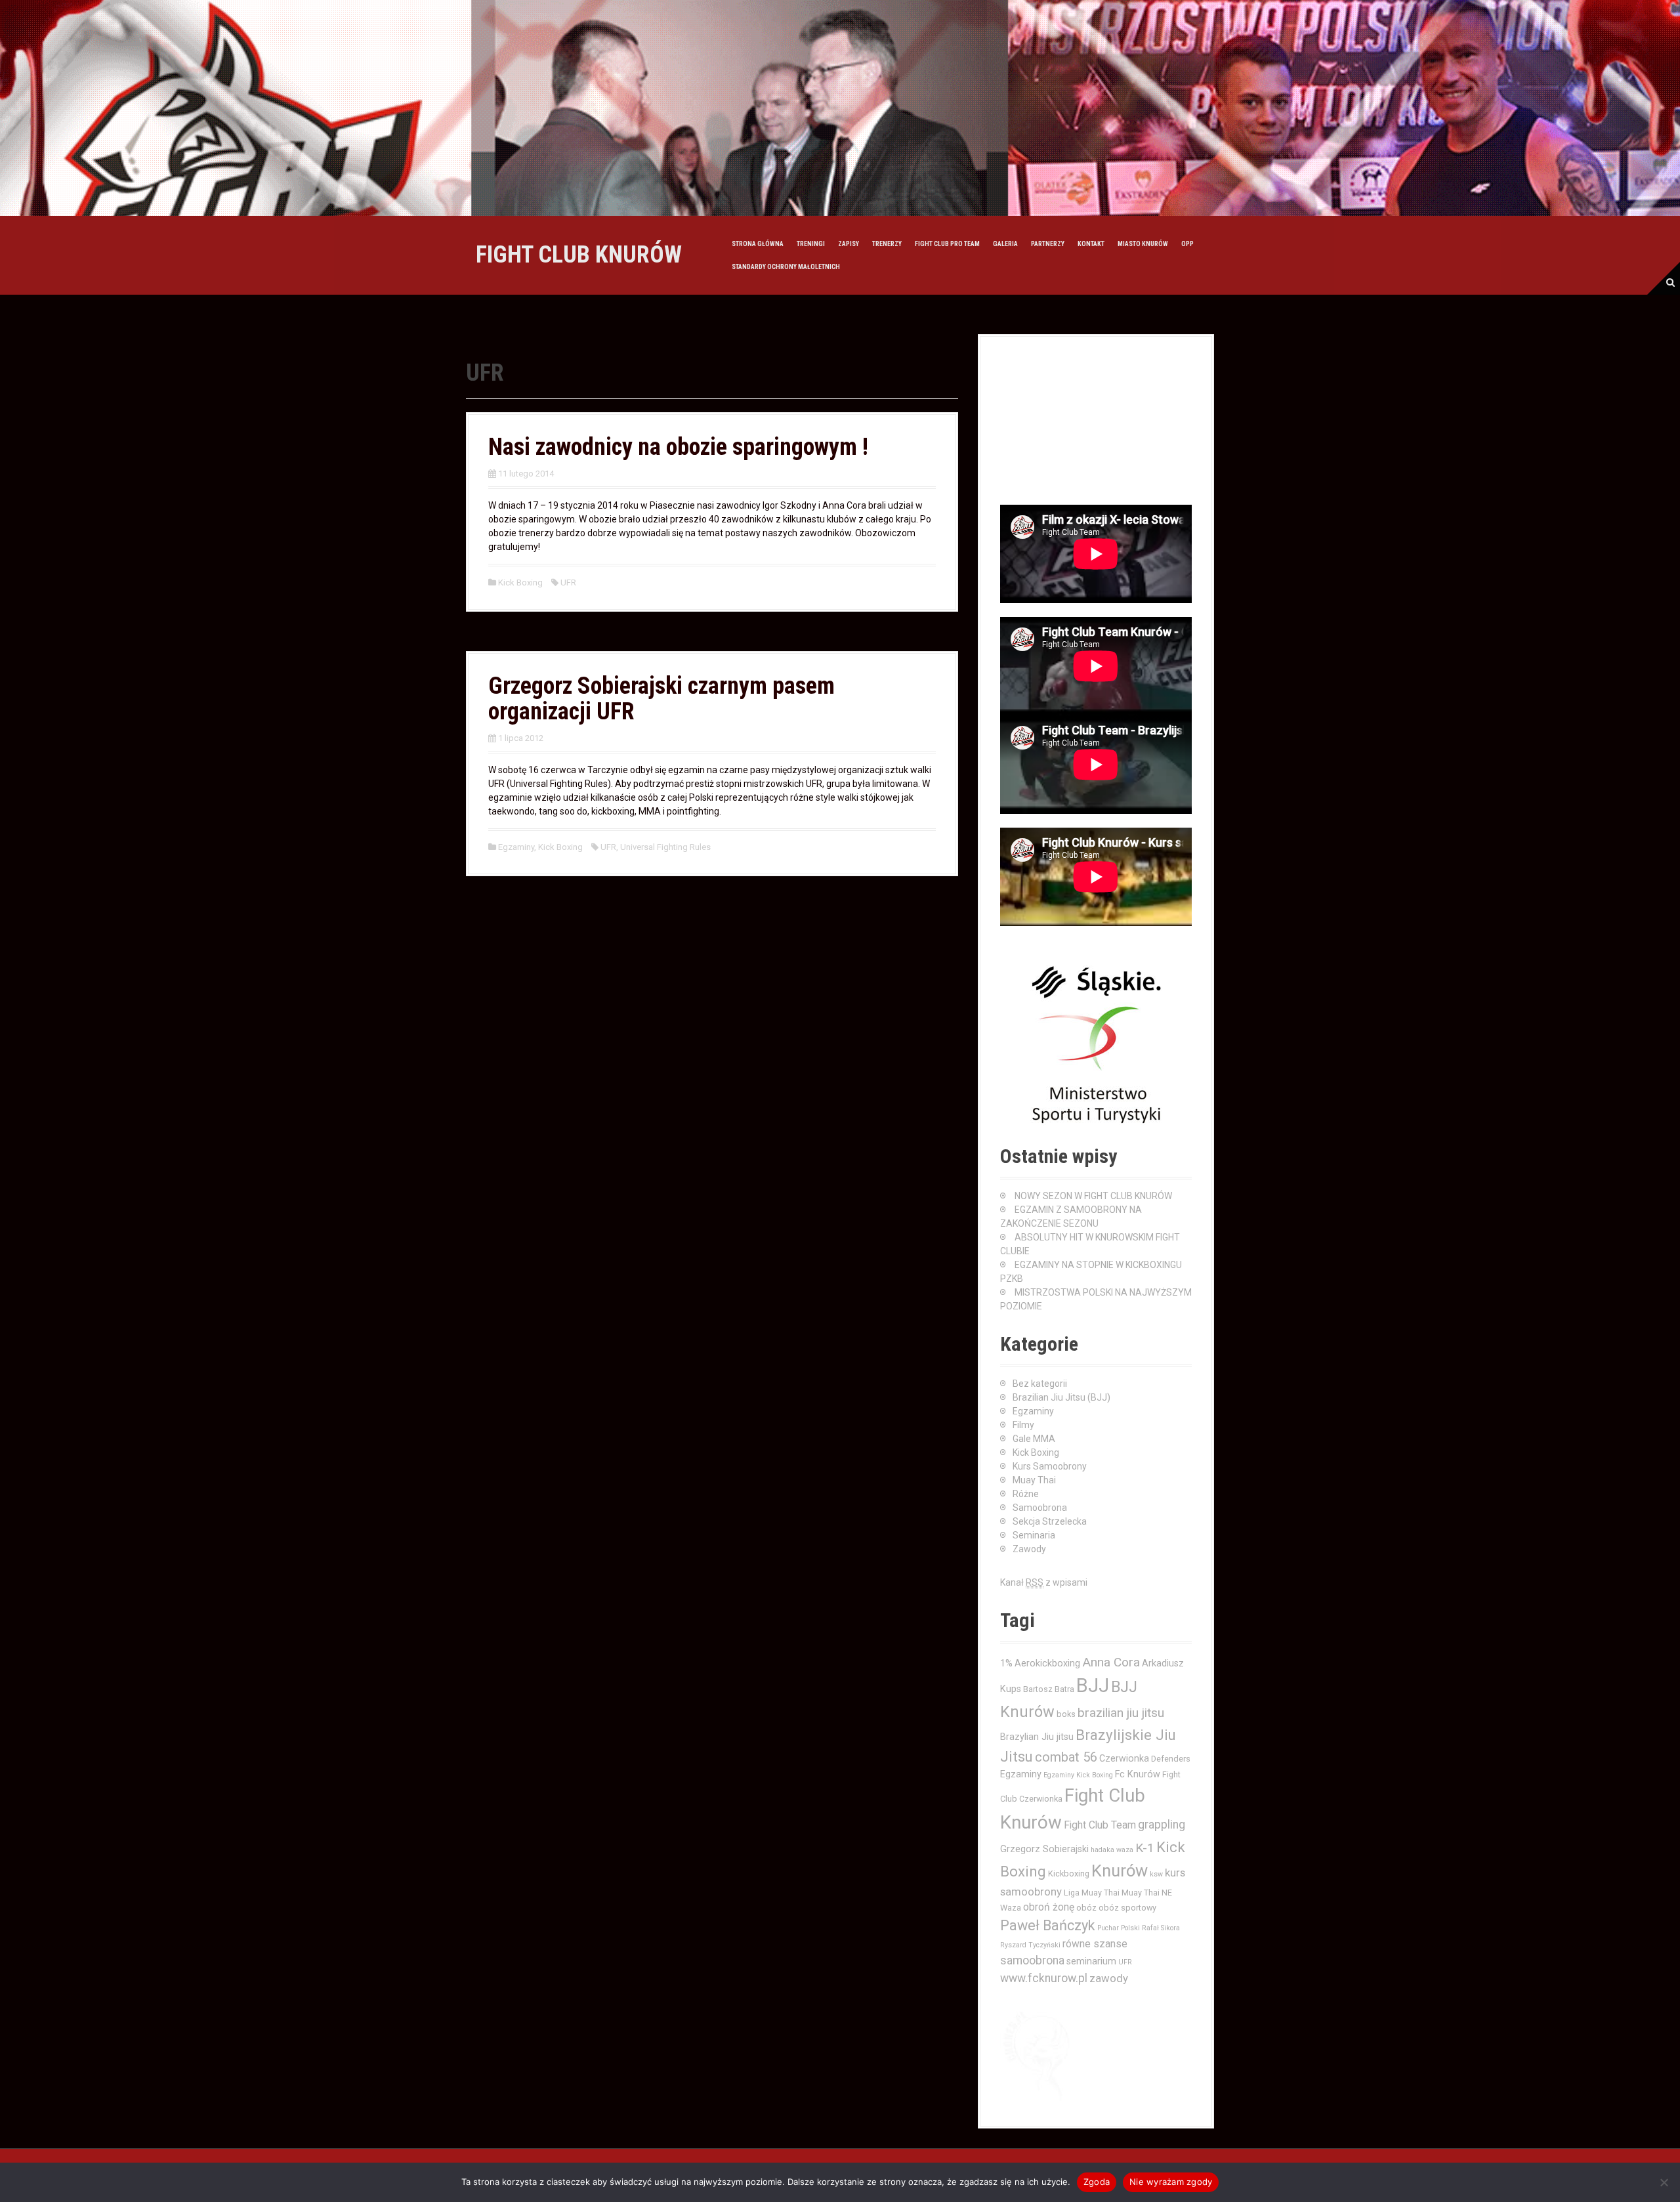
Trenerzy (887, 244)
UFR (568, 582)
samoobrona (1032, 1960)
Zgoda (1097, 2182)
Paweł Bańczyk (1048, 1925)
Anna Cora (1111, 1662)
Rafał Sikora (1161, 1928)
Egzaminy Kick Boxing (1078, 1775)
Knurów (1120, 1871)
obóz (1086, 1908)
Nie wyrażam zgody (1171, 2182)
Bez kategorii (1040, 1384)
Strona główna (758, 244)
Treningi (811, 244)
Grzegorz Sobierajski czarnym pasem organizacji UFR (661, 699)
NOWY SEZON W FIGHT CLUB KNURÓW (1093, 1196)
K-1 (1145, 1848)
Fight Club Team (1100, 1825)
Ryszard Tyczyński (1030, 1945)
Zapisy (849, 244)
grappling (1162, 1825)
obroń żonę (1049, 1907)
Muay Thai (1034, 1480)
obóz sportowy (1127, 1908)
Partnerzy (1048, 244)
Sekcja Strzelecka (1050, 1521)
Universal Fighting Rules (665, 847)
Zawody (1029, 1549)
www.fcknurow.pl (1044, 1978)
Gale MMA (1034, 1439)
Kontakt (1091, 244)
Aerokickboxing (1047, 1663)
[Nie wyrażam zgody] (1664, 2182)
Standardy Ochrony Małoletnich (786, 267)
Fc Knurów (1138, 1774)
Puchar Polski (1119, 1928)
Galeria (1005, 244)
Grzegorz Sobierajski (1044, 1849)
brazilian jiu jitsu (1121, 1713)
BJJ (1093, 1685)
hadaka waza (1112, 1850)
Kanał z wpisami (1044, 1582)
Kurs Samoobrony (1050, 1466)
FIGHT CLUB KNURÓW (579, 255)
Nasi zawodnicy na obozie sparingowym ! (678, 447)
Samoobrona (1040, 1508)
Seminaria (1034, 1535)
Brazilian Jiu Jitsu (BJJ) (1061, 1397)
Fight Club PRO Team (947, 244)
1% (1006, 1663)
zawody (1109, 1978)
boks (1066, 1714)
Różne (1026, 1494)
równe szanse (1095, 1944)
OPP (1187, 244)
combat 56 (1066, 1757)
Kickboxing (1069, 1874)
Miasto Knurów (1143, 244)
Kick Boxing (520, 582)
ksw (1156, 1874)
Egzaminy (516, 847)
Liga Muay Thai (1092, 1893)
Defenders (1171, 1759)
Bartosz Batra (1049, 1689)
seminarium (1091, 1961)
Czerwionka (1124, 1758)
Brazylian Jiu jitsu (1037, 1737)
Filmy (1023, 1425)
